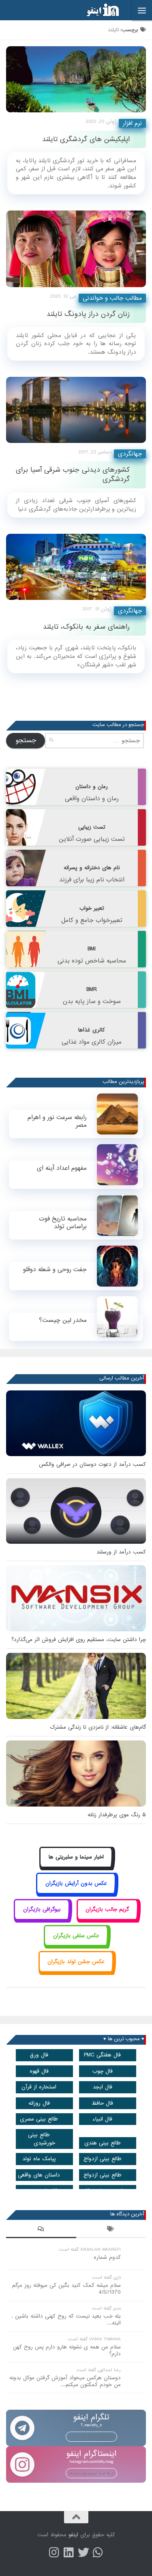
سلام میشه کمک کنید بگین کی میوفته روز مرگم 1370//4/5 (66, 2289)
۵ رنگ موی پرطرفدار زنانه (117, 1815)
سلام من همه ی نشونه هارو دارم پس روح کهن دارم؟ (67, 2350)
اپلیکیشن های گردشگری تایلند (86, 139)
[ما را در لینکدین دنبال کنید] (69, 2552)
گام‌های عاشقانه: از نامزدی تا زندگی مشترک (98, 1727)
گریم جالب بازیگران (107, 1909)
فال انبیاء (102, 2119)
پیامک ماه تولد (39, 2159)
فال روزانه (39, 2103)
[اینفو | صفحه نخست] (96, 10)
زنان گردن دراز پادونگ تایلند (88, 314)
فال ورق (39, 2055)
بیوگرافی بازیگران (42, 1909)
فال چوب (103, 2071)
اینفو (73, 2535)
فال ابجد (103, 2087)
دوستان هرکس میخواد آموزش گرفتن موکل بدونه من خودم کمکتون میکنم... (65, 2381)
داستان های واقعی (39, 2175)
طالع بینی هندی (103, 2143)
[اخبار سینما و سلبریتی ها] (76, 1866)
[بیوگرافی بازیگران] (42, 1919)
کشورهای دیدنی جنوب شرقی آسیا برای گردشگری (73, 475)
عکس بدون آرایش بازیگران (76, 1883)
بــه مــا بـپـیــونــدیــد (91, 2436)
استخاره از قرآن (39, 2087)
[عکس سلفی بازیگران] (76, 1945)
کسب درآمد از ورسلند (121, 1552)
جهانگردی (130, 454)
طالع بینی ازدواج (103, 2159)
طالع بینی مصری (39, 2119)
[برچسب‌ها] (111, 2230)
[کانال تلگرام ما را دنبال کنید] (98, 2552)
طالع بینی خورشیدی (42, 2139)
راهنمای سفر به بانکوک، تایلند (86, 627)
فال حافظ (102, 2103)
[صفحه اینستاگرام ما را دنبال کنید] (54, 2552)
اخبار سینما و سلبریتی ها (76, 1857)
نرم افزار (132, 123)
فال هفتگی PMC (102, 2055)
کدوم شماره (107, 2257)
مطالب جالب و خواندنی (112, 298)
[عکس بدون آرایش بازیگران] (76, 1892)
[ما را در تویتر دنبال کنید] (83, 2552)
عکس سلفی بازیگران (76, 1936)
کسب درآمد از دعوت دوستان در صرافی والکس (92, 1464)
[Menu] (142, 10)
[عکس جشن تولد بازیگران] (76, 1971)
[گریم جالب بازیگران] (107, 1919)
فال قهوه (39, 2071)
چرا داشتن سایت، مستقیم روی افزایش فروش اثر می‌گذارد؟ (79, 1640)
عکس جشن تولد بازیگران (76, 1962)
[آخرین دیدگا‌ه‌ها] (41, 2230)
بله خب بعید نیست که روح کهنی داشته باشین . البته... (66, 2320)
